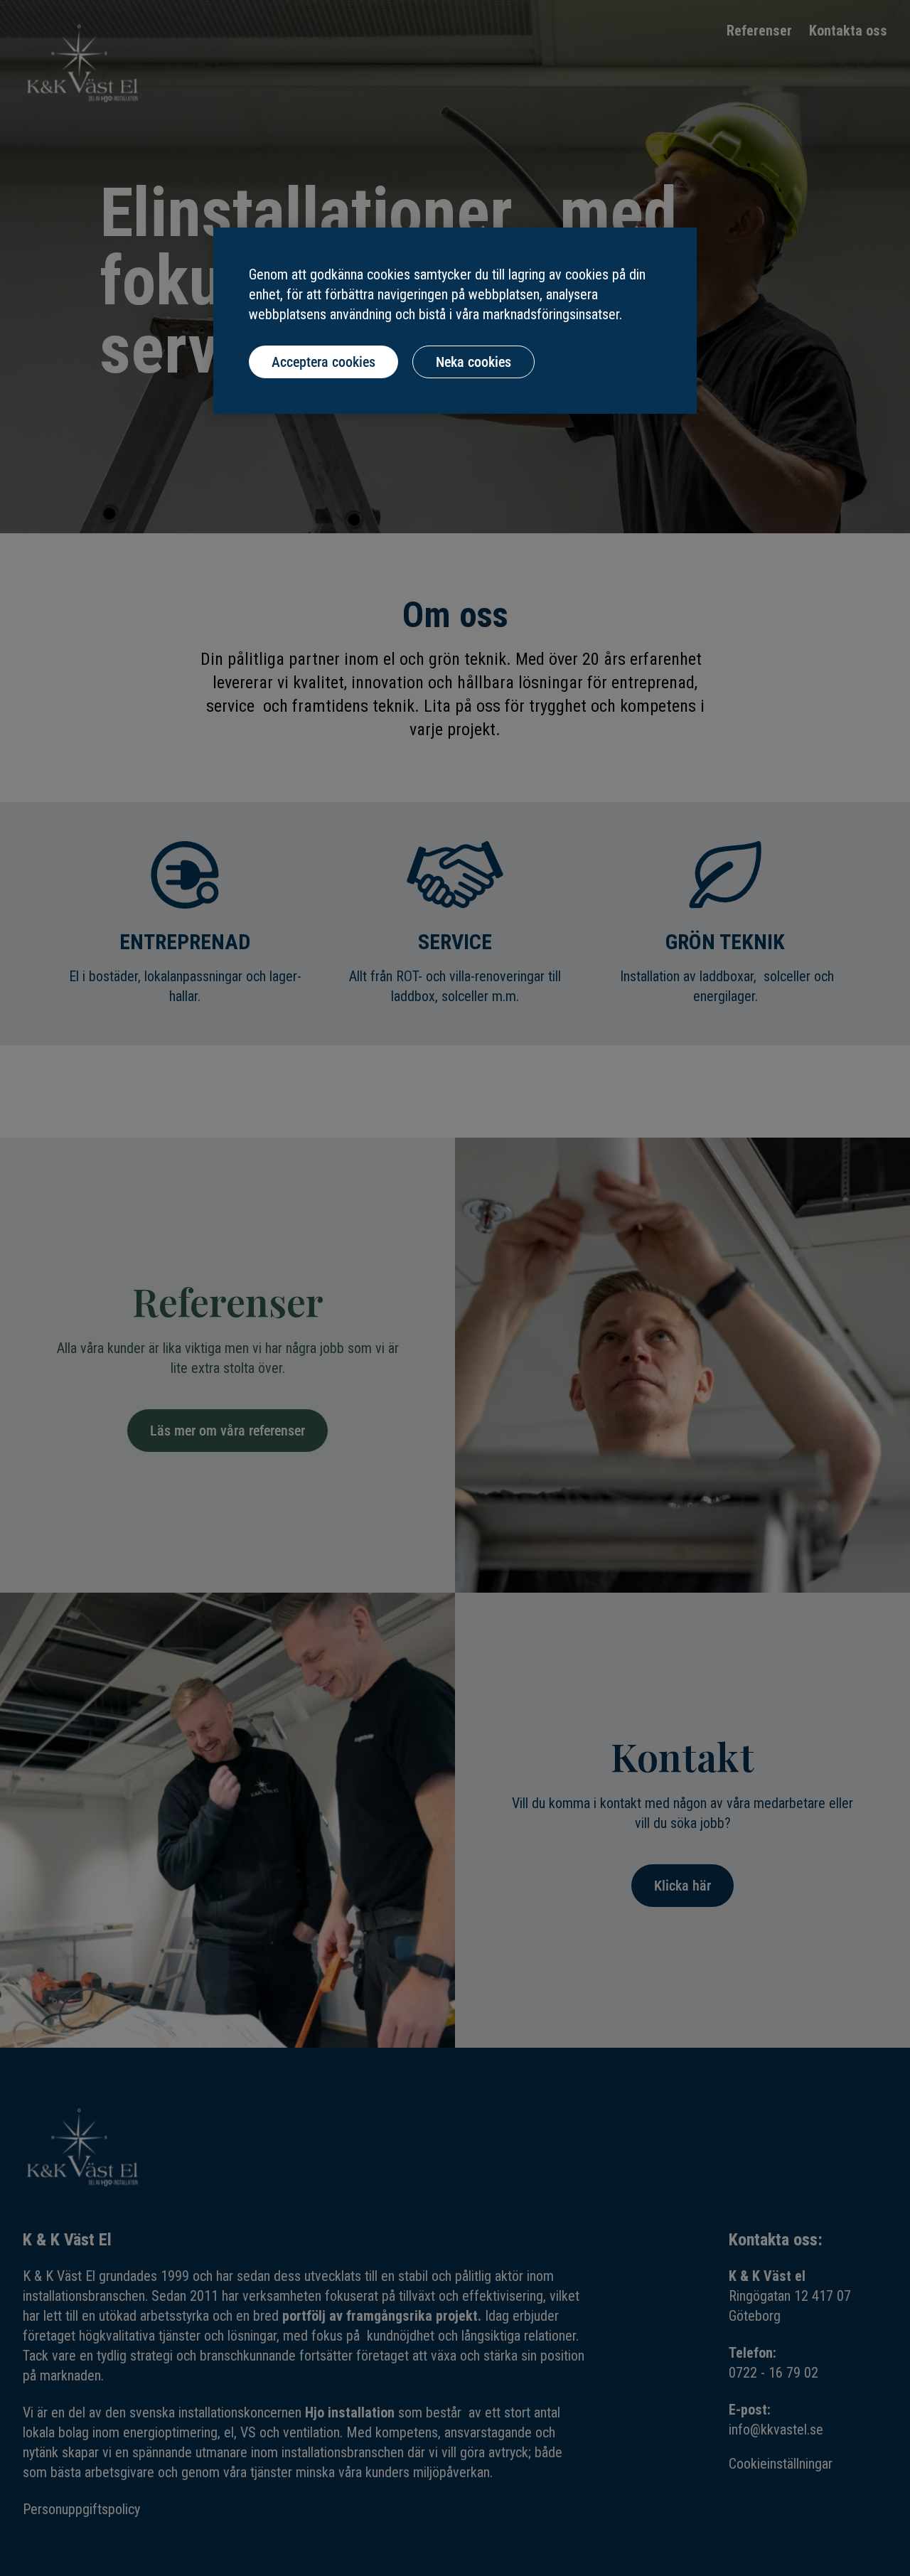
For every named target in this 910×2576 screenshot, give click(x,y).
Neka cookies (473, 362)
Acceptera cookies (323, 362)
